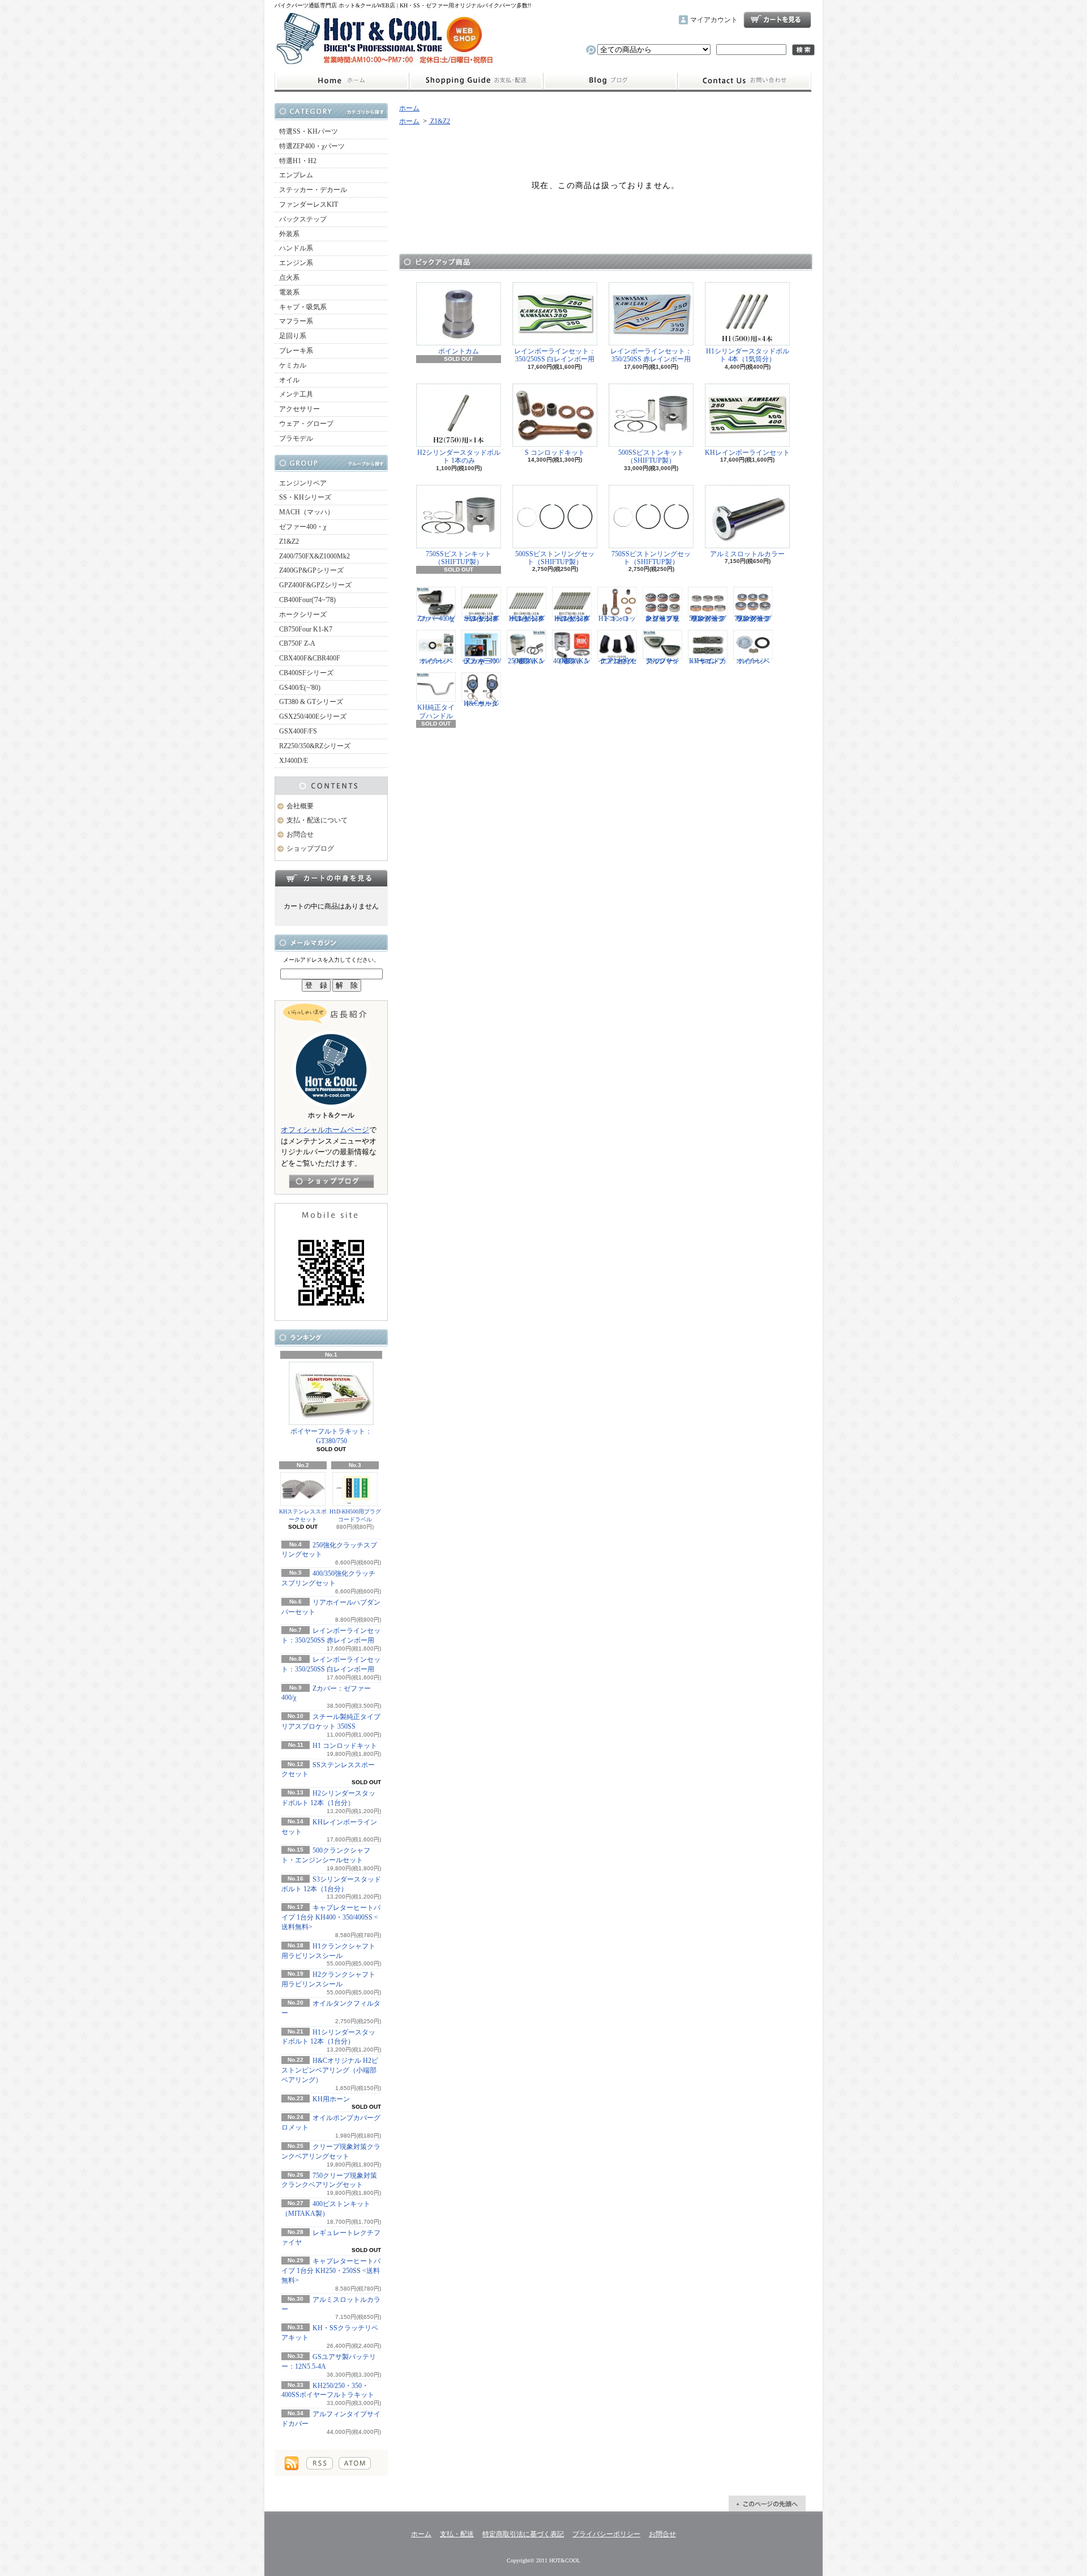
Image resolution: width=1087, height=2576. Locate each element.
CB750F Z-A (297, 643)
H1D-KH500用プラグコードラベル (355, 1515)
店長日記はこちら (331, 1181)
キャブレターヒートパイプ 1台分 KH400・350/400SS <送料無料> (331, 1917)
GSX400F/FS (298, 731)
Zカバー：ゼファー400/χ (436, 618)
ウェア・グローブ (306, 424)
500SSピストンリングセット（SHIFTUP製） (555, 558)
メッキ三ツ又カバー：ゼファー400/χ (482, 661)
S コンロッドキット (555, 453)
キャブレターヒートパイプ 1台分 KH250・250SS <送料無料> (331, 2271)
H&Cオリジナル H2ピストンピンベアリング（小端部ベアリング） (330, 2070)
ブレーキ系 (296, 351)
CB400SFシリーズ (306, 673)
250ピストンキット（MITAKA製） (527, 661)
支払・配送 (457, 2534)
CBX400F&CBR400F (310, 658)
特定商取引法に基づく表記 (523, 2534)
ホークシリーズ (303, 615)
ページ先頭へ (767, 2504)
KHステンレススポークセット (303, 1515)
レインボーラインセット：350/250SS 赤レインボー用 (651, 355)
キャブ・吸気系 (303, 307)
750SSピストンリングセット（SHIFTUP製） (651, 558)
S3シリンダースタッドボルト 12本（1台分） (482, 618)
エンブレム (296, 175)
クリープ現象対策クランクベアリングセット (662, 618)
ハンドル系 (296, 248)
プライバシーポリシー (606, 2534)
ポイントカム (459, 351)
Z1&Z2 (289, 541)
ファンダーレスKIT (309, 204)
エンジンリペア (303, 483)
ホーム (342, 81)
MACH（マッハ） (307, 512)
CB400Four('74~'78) (307, 600)
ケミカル (293, 365)
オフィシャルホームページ (325, 1130)
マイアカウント (714, 20)
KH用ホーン (331, 2099)
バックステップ (303, 219)
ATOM (355, 2463)
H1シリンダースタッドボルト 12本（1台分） (527, 618)
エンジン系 (296, 263)
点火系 (289, 278)
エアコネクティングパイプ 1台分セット (617, 661)
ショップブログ (610, 81)
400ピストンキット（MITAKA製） (572, 661)
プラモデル (296, 438)
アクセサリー (299, 409)
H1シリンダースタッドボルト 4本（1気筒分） (748, 355)
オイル (289, 380)
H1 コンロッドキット (345, 1746)
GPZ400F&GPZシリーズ (315, 585)
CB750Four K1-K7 (306, 629)
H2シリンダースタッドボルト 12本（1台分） (572, 618)
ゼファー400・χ (303, 527)
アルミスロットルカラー (747, 554)
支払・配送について (476, 81)
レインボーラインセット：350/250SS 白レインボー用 (555, 355)
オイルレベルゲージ (436, 661)
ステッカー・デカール (313, 190)
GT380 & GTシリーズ (311, 702)
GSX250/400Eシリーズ (313, 716)
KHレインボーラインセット (747, 453)
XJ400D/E (294, 761)
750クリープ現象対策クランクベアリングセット (753, 618)
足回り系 (293, 336)
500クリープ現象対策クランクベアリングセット (708, 618)
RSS (320, 2463)
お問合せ (744, 81)
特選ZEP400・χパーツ (312, 146)
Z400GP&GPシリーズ (311, 570)
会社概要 (300, 806)
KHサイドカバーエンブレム (708, 661)
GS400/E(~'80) (300, 688)
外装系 (289, 234)
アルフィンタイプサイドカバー (662, 661)
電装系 (289, 292)
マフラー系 (296, 321)
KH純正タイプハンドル (436, 711)
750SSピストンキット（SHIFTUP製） (459, 558)
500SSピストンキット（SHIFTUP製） (651, 457)
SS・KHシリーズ (305, 497)
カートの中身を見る (331, 878)
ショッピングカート (777, 20)
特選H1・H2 (298, 161)
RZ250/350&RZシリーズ (315, 746)
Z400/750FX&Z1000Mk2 (314, 556)
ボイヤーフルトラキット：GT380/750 (331, 1436)
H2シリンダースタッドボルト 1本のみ (459, 457)
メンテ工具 (296, 394)
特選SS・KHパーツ (309, 131)
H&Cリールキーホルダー (481, 703)
